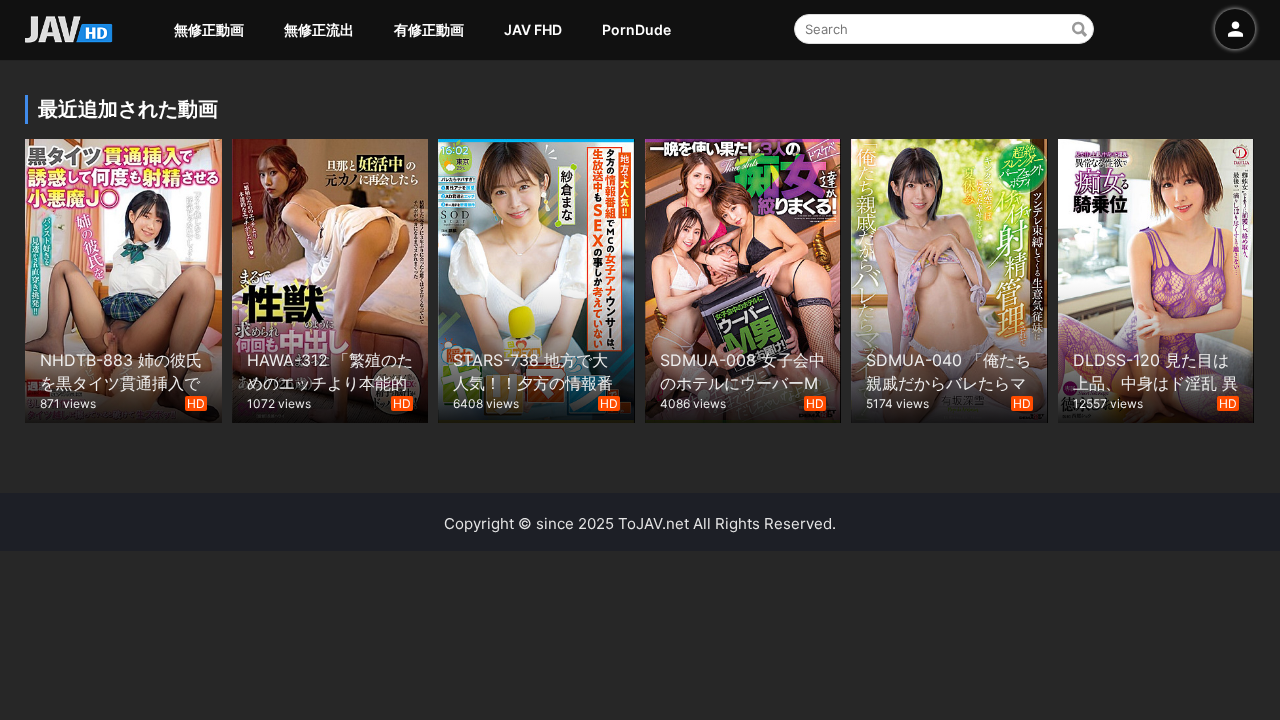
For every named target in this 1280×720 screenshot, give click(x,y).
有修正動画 (429, 29)
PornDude (636, 29)
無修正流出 (319, 29)
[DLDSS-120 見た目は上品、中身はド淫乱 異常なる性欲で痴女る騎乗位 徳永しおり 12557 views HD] (1156, 278)
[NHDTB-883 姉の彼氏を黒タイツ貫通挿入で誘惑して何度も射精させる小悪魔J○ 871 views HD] (123, 278)
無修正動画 (209, 29)
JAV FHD (533, 29)
